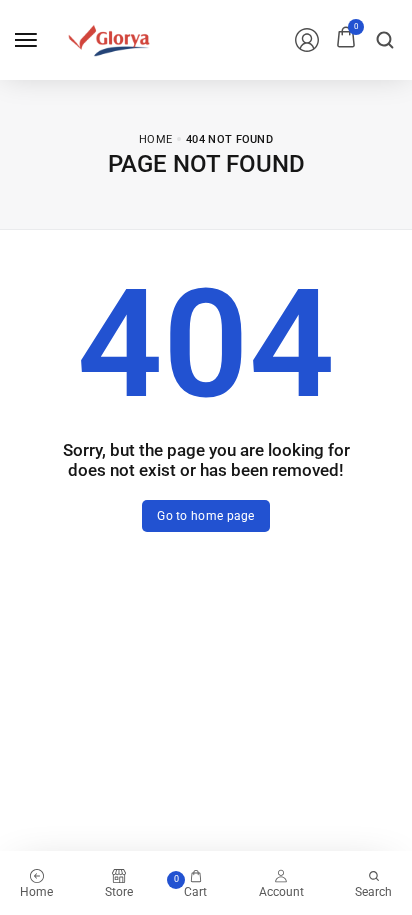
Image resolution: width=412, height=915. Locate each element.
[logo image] (109, 38)
